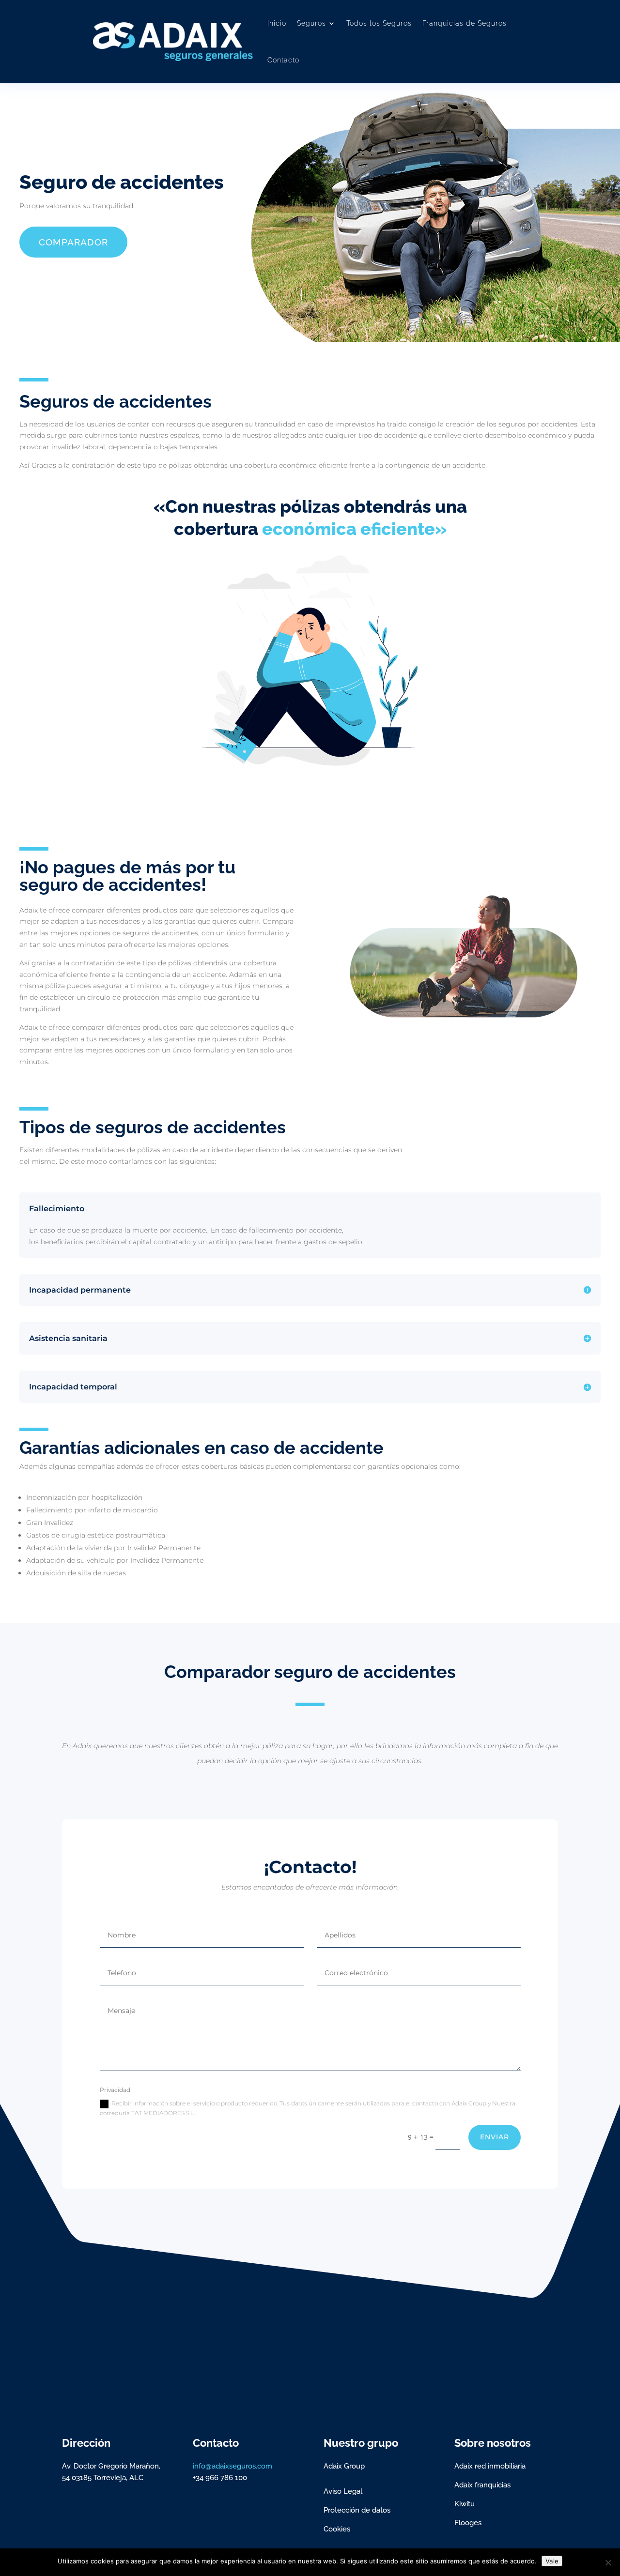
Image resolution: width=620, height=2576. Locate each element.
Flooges (468, 2523)
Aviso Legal (343, 2491)
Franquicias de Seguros (465, 23)
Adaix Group (344, 2466)
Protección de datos (357, 2510)
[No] (608, 2562)
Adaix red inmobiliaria (490, 2466)
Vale (552, 2561)
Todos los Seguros (379, 23)
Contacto (283, 60)
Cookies (337, 2529)
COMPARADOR (73, 242)
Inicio (277, 23)
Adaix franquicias (482, 2485)
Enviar (495, 2137)
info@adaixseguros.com (232, 2466)
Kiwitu (465, 2504)
